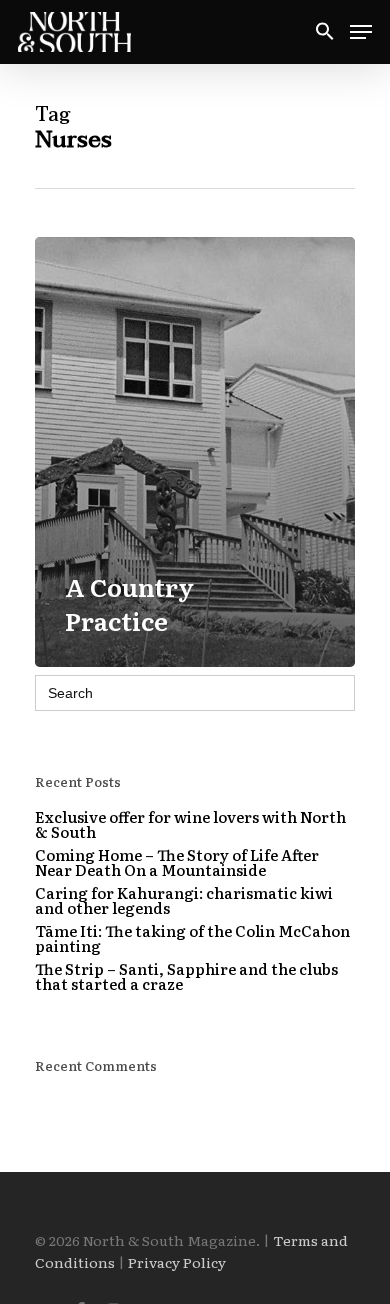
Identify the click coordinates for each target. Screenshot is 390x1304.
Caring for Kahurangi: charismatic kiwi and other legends (184, 900)
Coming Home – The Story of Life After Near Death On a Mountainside (177, 862)
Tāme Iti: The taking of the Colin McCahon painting (192, 938)
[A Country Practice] (195, 452)
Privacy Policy (177, 1262)
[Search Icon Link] (325, 32)
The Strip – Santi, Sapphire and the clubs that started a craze (186, 976)
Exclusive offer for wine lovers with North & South (190, 824)
